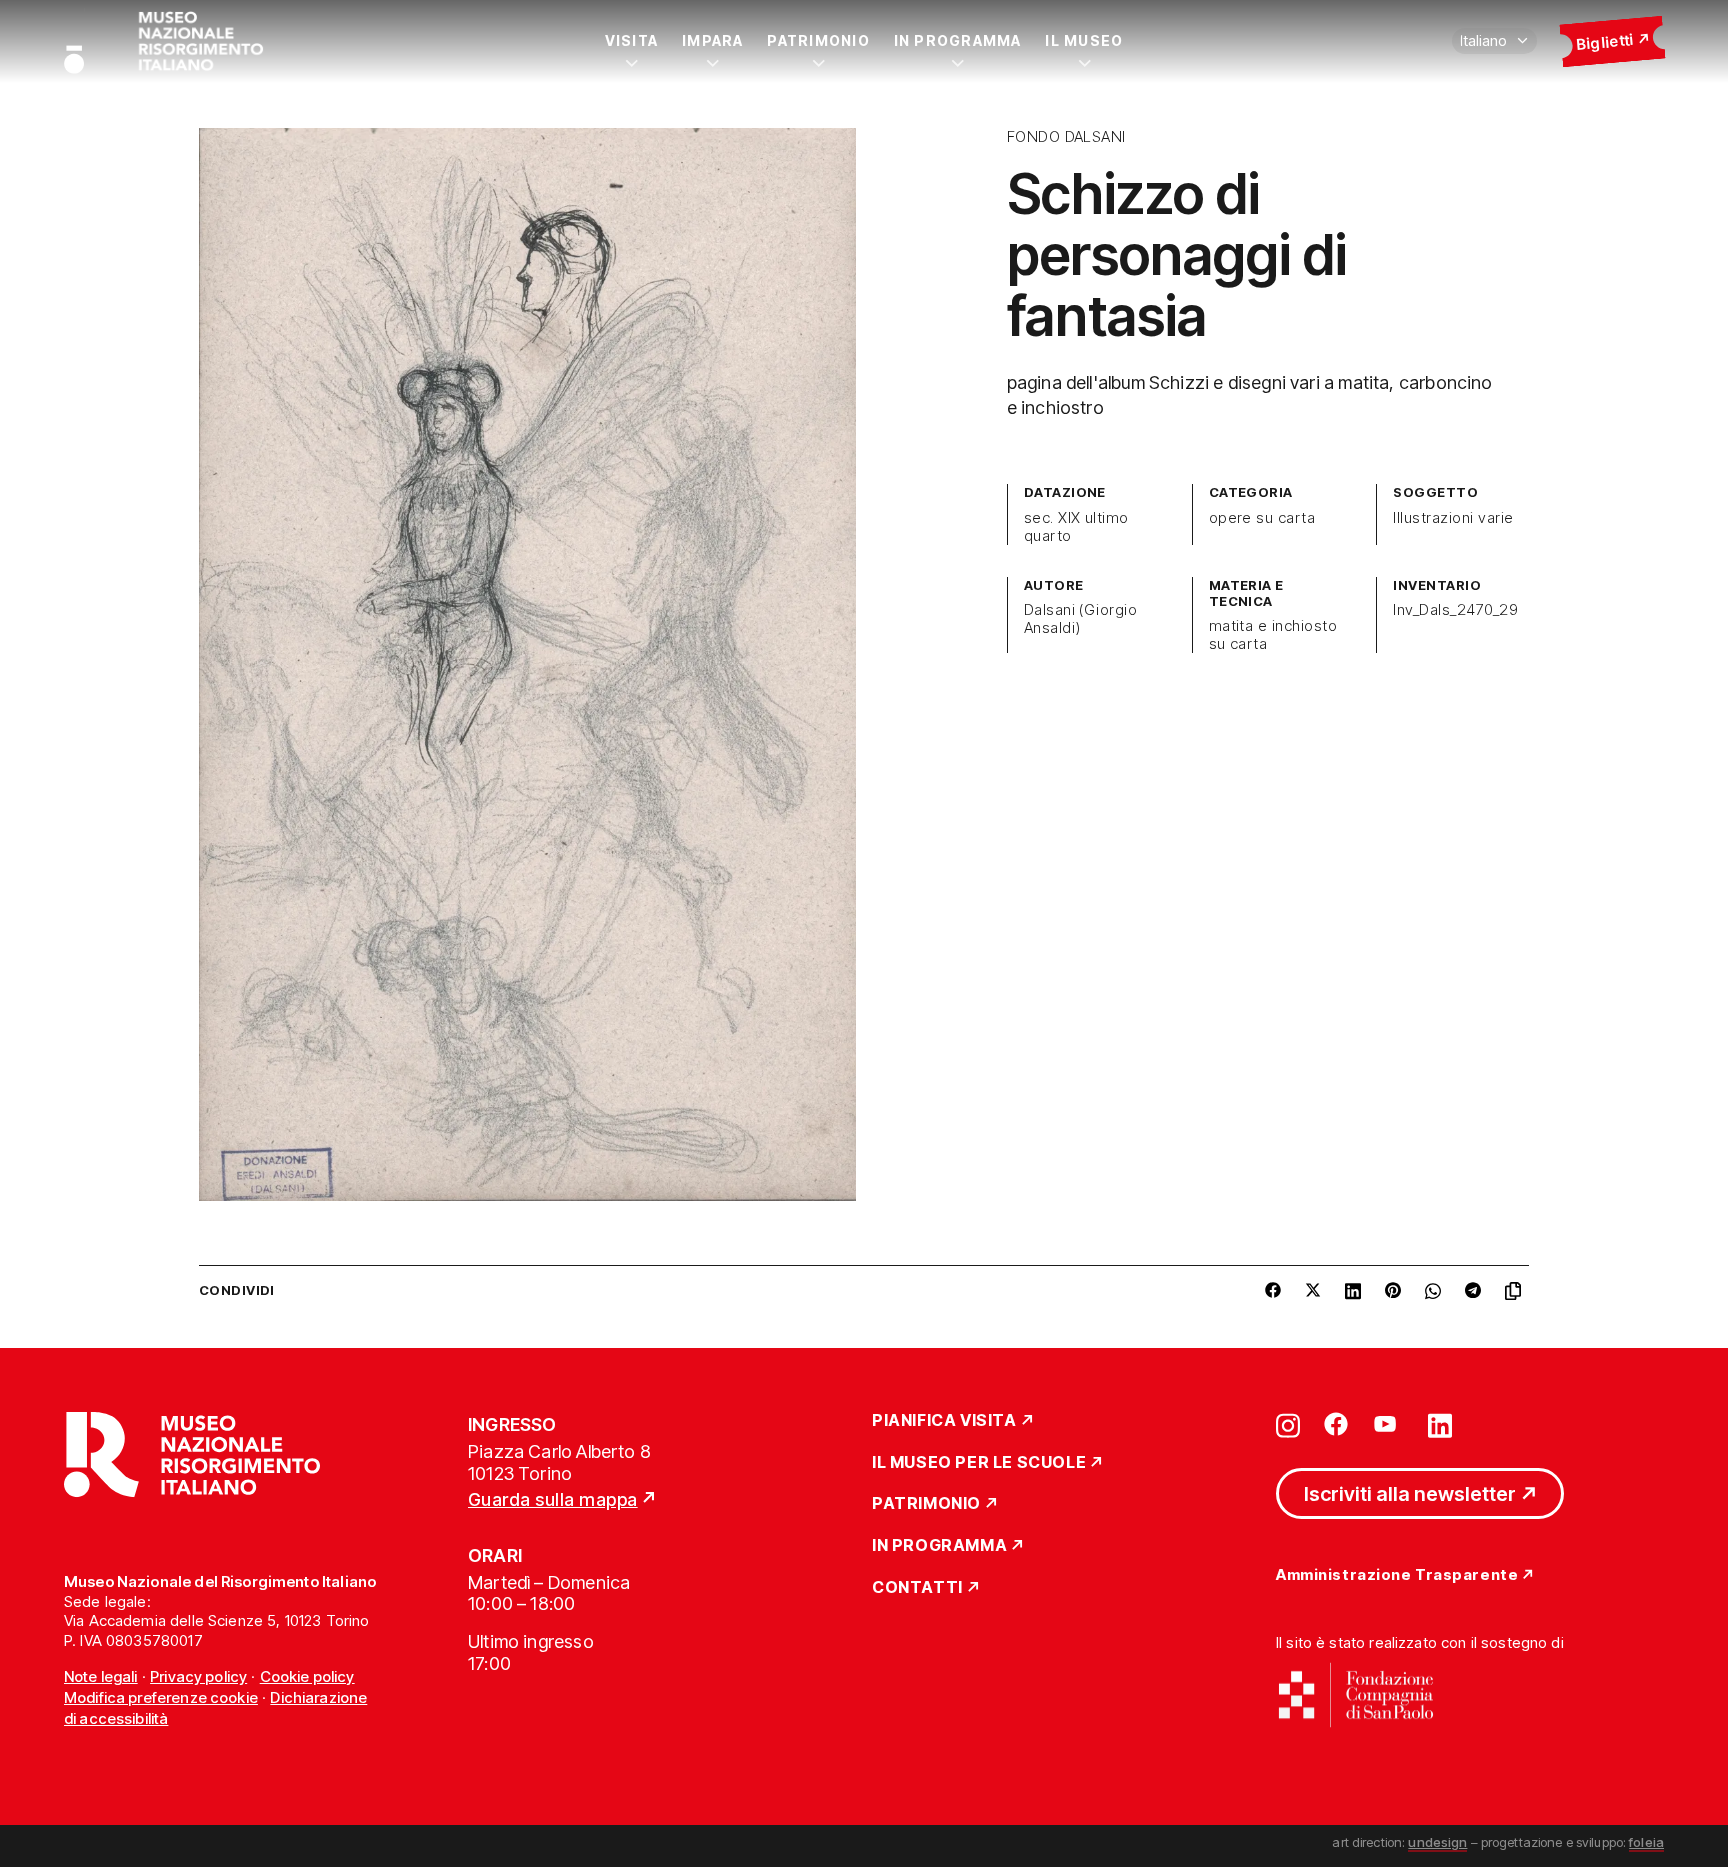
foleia (1646, 1842)
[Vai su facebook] (1336, 1424)
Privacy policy (198, 1676)
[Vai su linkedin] (1440, 1424)
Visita (631, 40)
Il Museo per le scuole (979, 1463)
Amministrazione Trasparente (1397, 1575)
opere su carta (1262, 518)
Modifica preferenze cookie (161, 1697)
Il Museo (1084, 40)
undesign (1437, 1842)
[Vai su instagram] (1288, 1424)
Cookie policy (307, 1676)
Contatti (917, 1588)
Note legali (101, 1676)
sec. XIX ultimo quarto (1076, 527)
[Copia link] (1517, 1291)
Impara (712, 40)
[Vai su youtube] (1388, 1424)
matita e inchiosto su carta (1273, 635)
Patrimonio (818, 40)
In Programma (958, 40)
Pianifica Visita (944, 1421)
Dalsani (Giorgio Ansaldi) (1081, 619)
